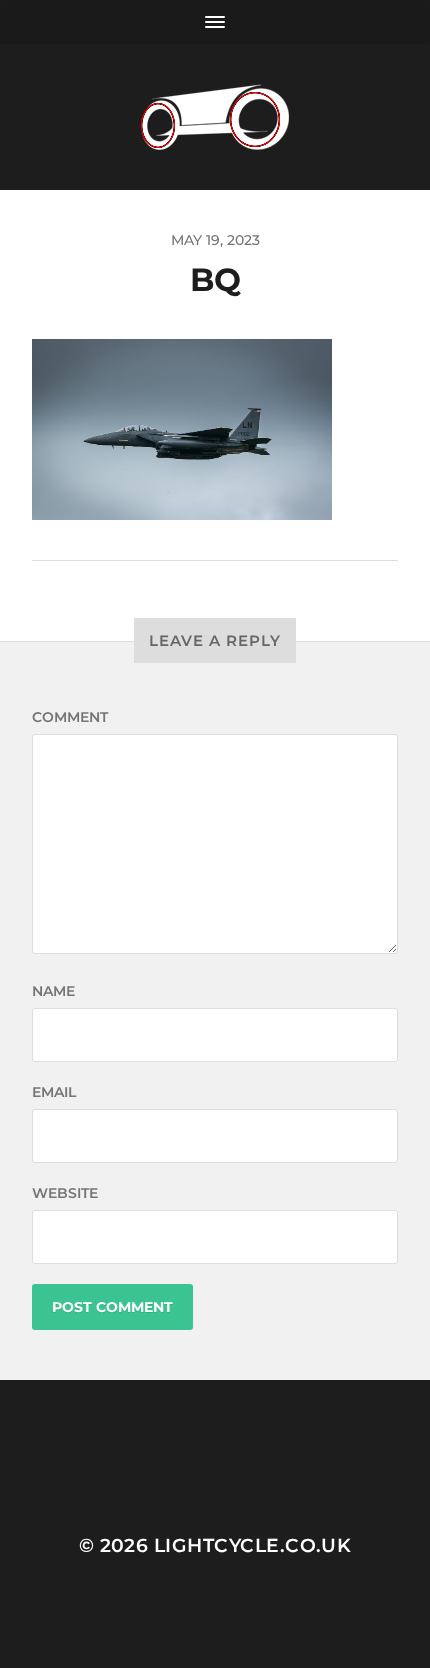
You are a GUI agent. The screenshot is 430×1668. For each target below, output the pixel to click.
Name (53, 991)
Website (65, 1193)
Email (54, 1092)
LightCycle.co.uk (253, 1545)
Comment (70, 717)
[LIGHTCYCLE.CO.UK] (215, 117)
